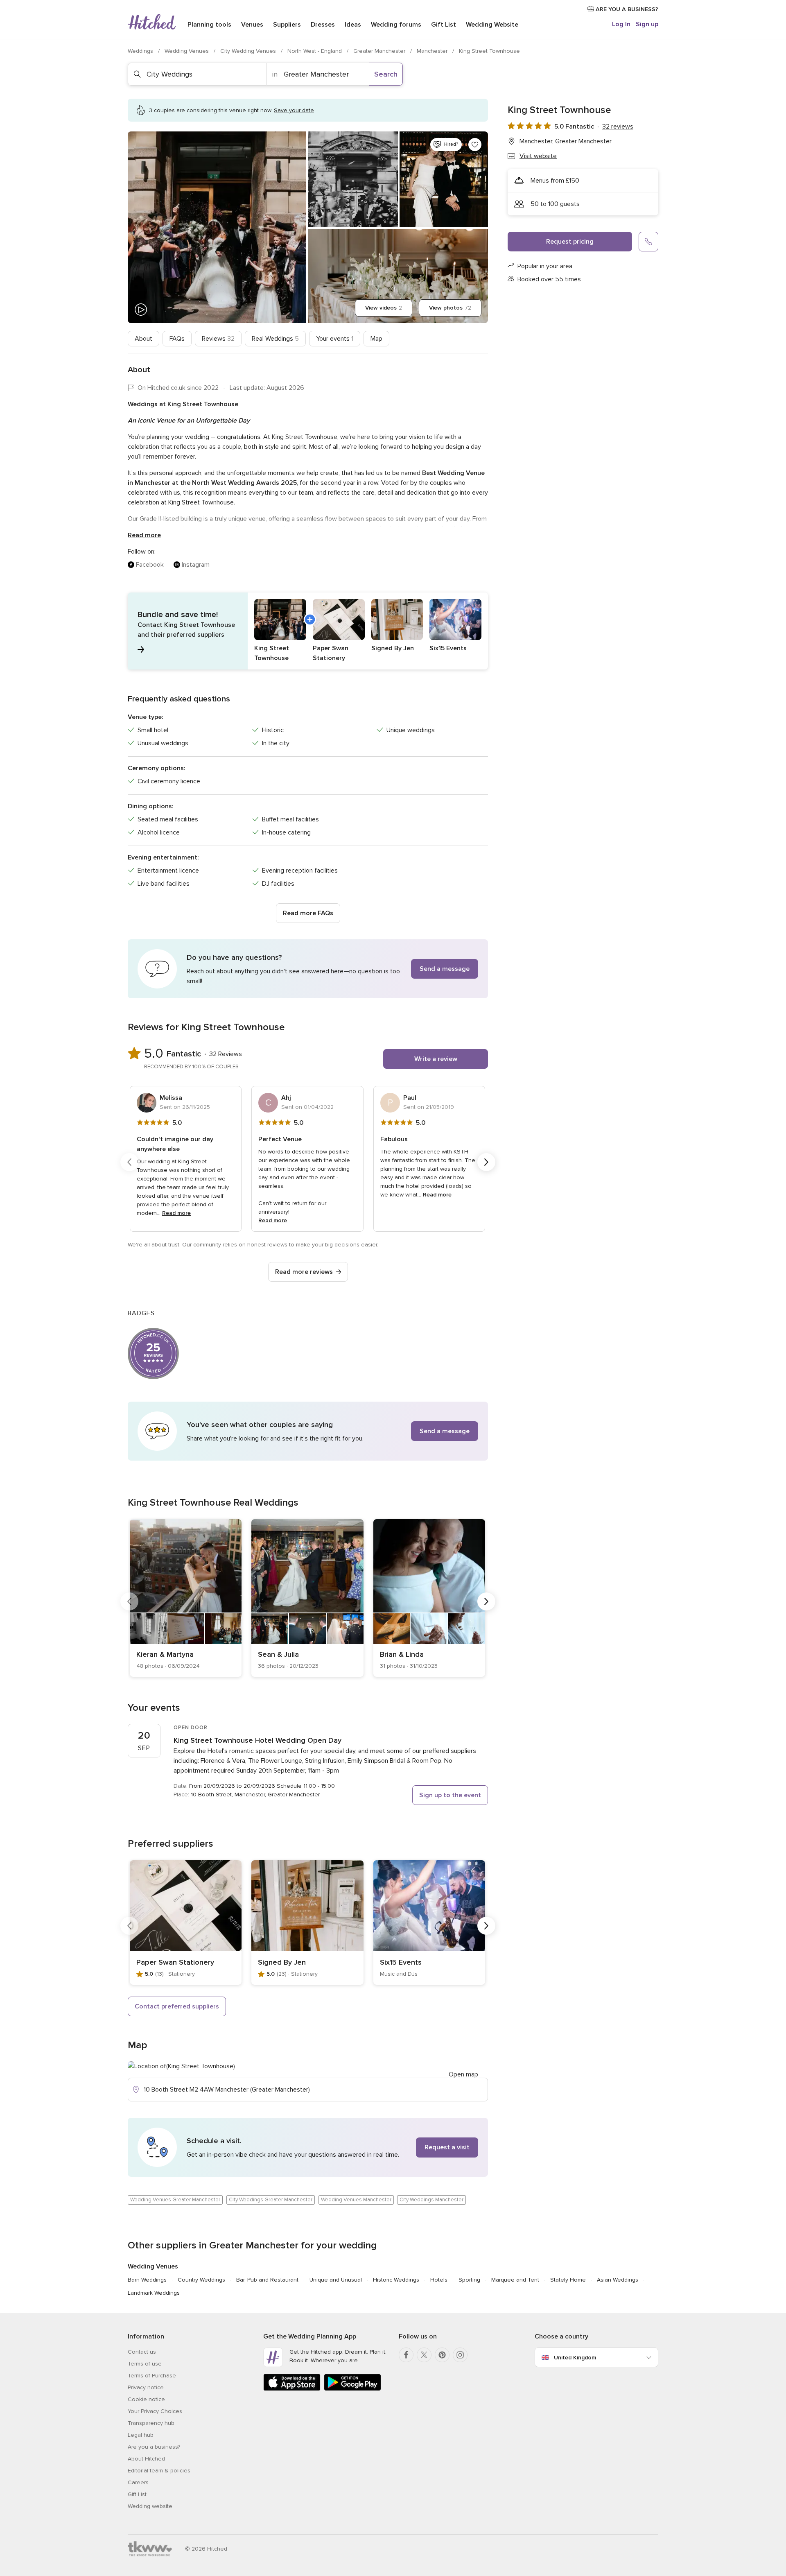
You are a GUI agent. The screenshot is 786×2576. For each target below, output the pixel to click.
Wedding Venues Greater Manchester (175, 2200)
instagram (196, 565)
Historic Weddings (396, 2280)
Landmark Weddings (154, 2293)
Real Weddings (275, 339)
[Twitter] (424, 2355)
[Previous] (129, 1162)
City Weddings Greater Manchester (271, 2200)
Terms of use (145, 2364)
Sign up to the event (450, 1795)
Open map (463, 2074)
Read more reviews (304, 1272)
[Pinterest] (442, 2355)
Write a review (436, 1059)
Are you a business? (154, 2447)
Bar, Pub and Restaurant (267, 2280)
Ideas (353, 25)
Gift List (444, 25)
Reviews (218, 339)
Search (386, 74)
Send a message (445, 969)
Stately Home (568, 2280)
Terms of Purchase (152, 2376)
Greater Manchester (380, 51)
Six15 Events (401, 1962)
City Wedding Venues (249, 51)
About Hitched (146, 2459)
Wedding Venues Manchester (356, 2200)
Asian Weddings (618, 2280)
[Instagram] (460, 2355)
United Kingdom (575, 2358)
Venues (252, 25)
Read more (144, 535)
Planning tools (209, 25)
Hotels (439, 2280)
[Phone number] (648, 242)
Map (376, 339)
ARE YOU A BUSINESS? (626, 9)
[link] (186, 1598)
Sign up (647, 24)
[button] (308, 631)
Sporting (469, 2280)
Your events (335, 339)
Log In (621, 24)
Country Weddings (201, 2280)
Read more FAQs (308, 913)
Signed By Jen (282, 1962)
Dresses (323, 25)
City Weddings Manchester (431, 2200)
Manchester (433, 51)
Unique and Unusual (336, 2280)
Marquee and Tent (515, 2280)
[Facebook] (406, 2355)
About (143, 339)
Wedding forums (396, 25)
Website (492, 25)
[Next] (486, 1162)
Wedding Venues (187, 51)
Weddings (141, 51)
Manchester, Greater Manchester (566, 141)
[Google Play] (352, 2389)
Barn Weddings (147, 2280)
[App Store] (292, 2389)
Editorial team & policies (159, 2471)
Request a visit (447, 2147)
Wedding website (150, 2506)
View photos (450, 308)
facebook (150, 565)
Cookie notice (146, 2399)
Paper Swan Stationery (175, 1962)
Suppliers (287, 25)
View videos (384, 308)
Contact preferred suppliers (177, 2006)
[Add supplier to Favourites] (475, 145)
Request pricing (570, 242)
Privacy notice (146, 2387)
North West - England (315, 51)
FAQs (177, 339)
